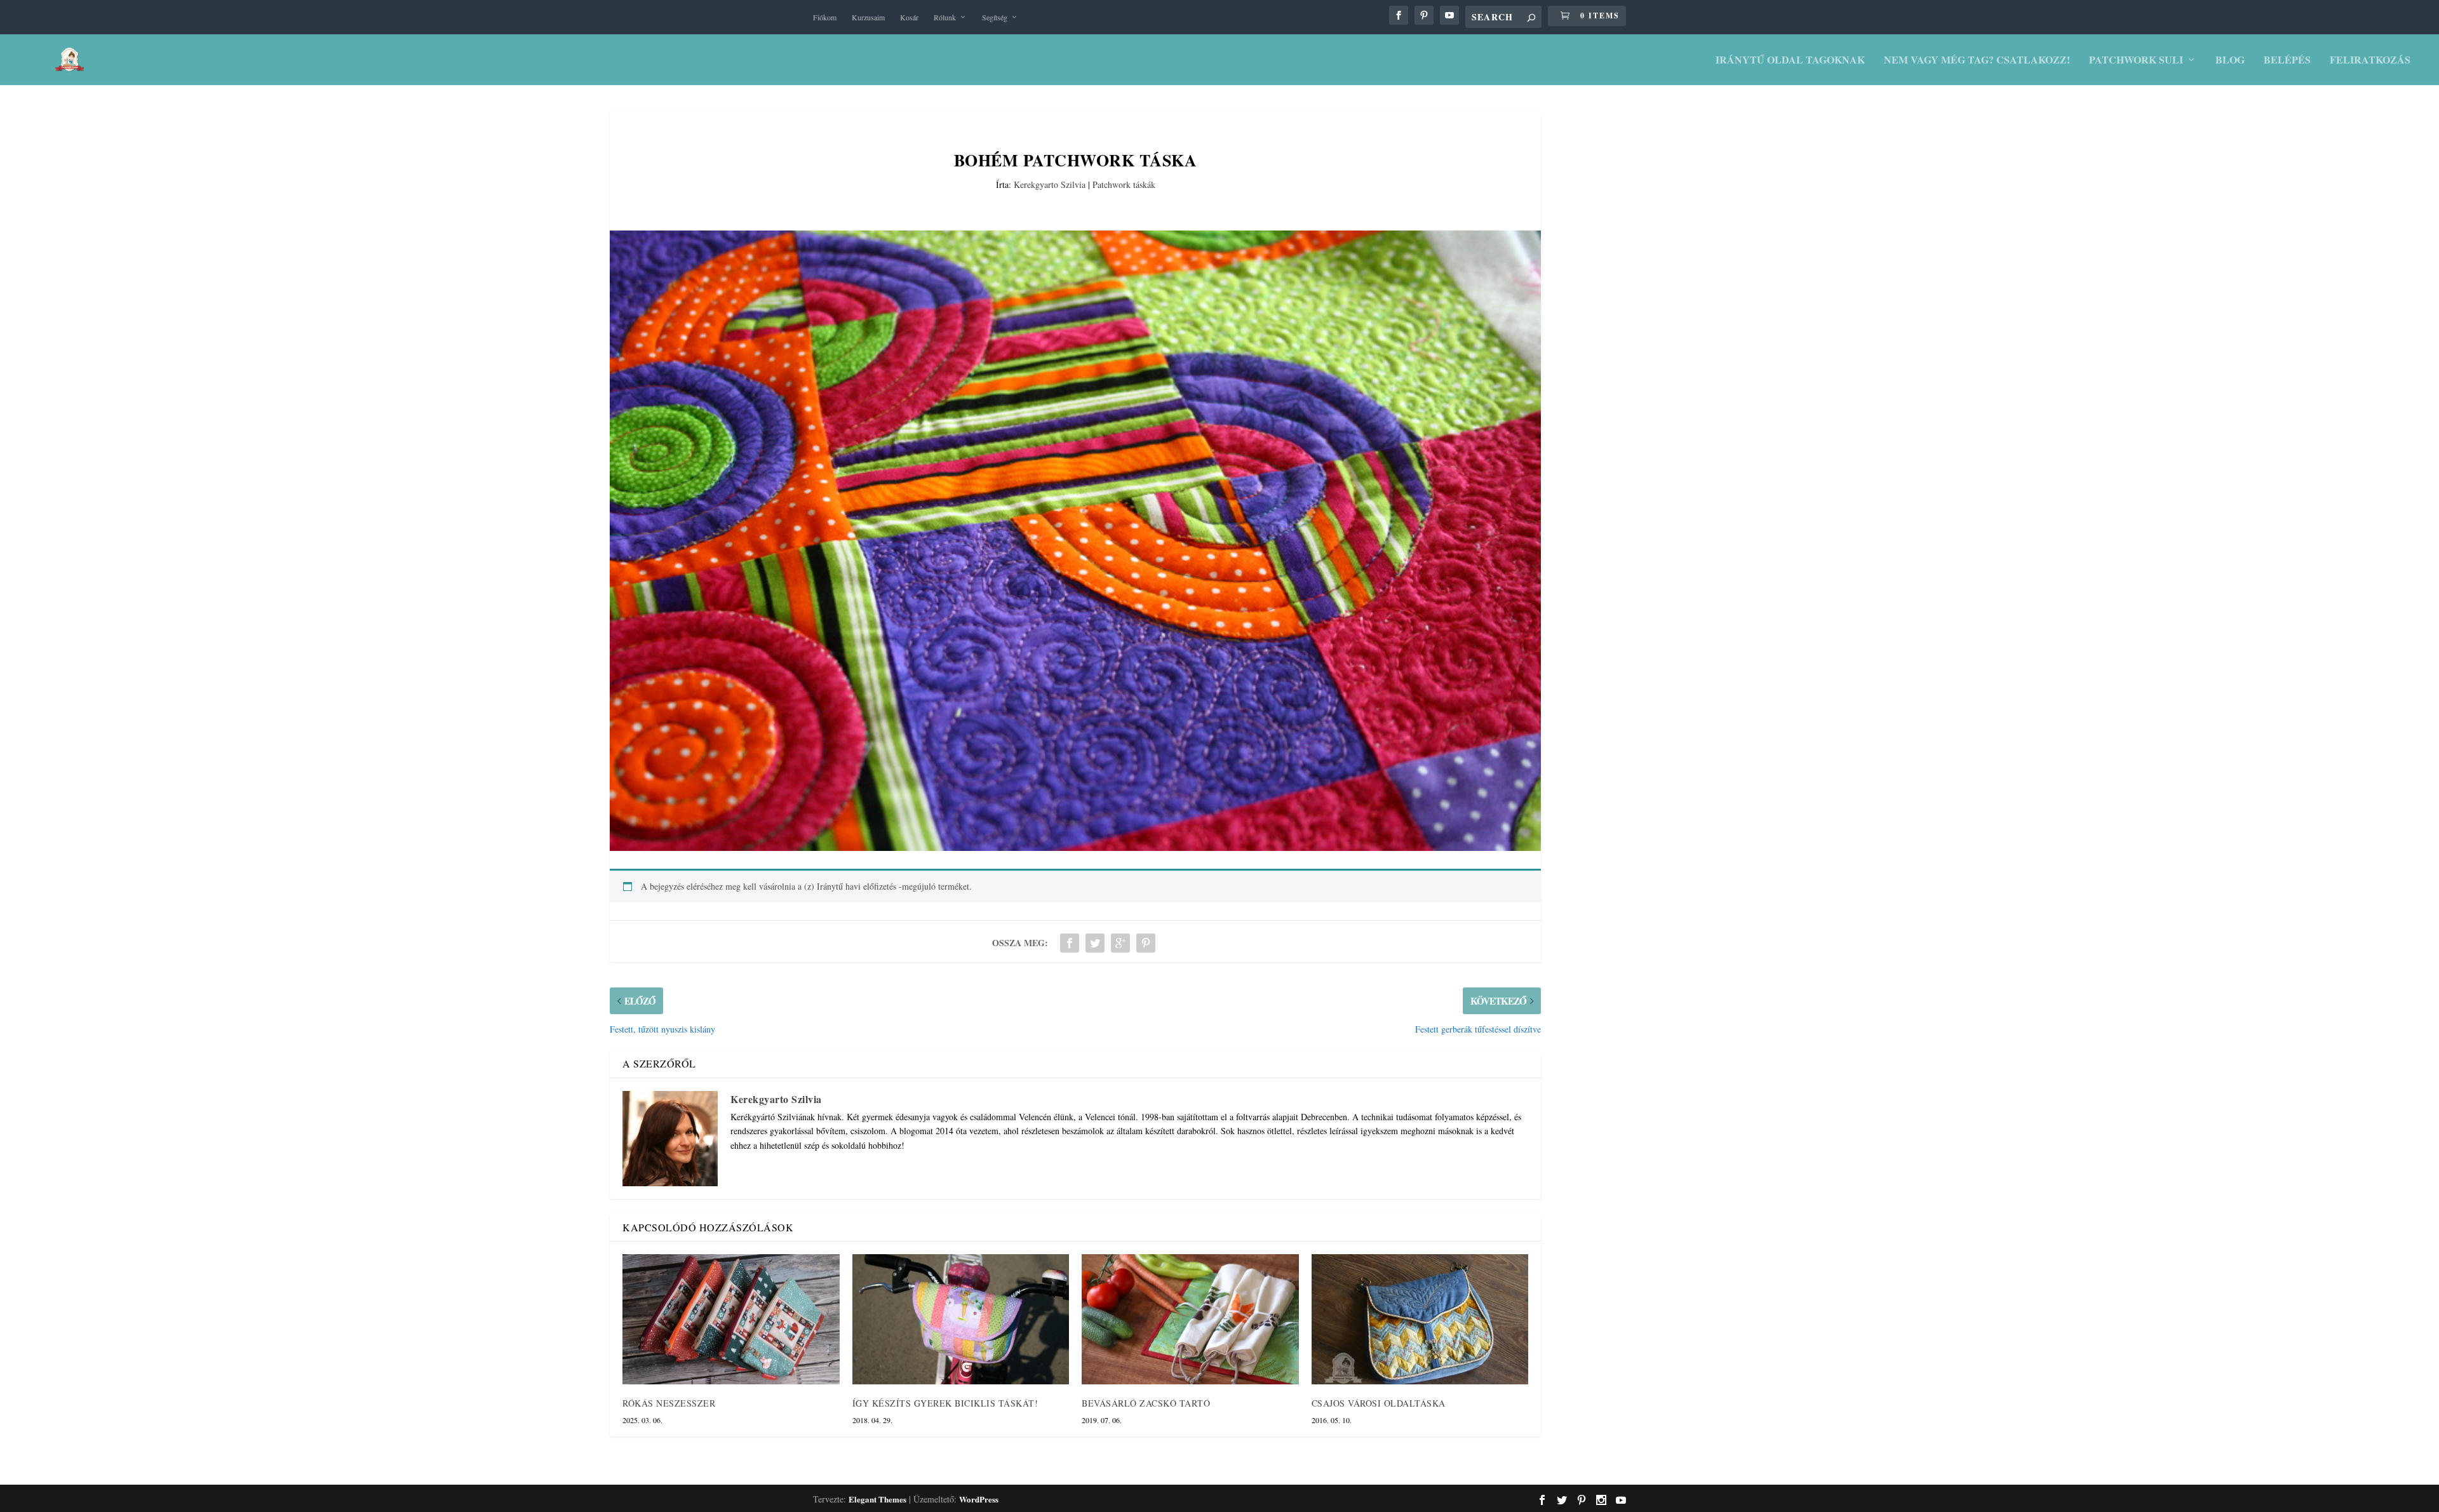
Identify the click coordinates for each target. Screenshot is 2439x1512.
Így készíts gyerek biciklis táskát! (945, 1403)
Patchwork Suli (2136, 61)
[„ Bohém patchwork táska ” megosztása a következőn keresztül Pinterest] (1146, 943)
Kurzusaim (868, 17)
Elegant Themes (877, 1499)
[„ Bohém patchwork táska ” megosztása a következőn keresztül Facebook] (1070, 943)
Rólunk (945, 17)
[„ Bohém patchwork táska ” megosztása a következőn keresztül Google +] (1120, 943)
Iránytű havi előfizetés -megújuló (876, 886)
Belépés (2287, 61)
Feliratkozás (2370, 61)
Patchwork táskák (1124, 184)
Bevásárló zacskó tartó (1146, 1403)
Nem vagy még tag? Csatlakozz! (1977, 61)
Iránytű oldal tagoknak (1790, 61)
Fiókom (825, 17)
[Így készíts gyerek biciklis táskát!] (961, 1319)
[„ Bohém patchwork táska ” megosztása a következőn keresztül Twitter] (1095, 943)
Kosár (909, 17)
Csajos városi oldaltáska (1379, 1403)
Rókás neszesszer (669, 1403)
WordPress (979, 1499)
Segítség (995, 17)
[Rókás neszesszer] (731, 1319)
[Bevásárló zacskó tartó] (1190, 1319)
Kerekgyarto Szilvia (1050, 184)
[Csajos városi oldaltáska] (1420, 1319)
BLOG (2230, 61)
